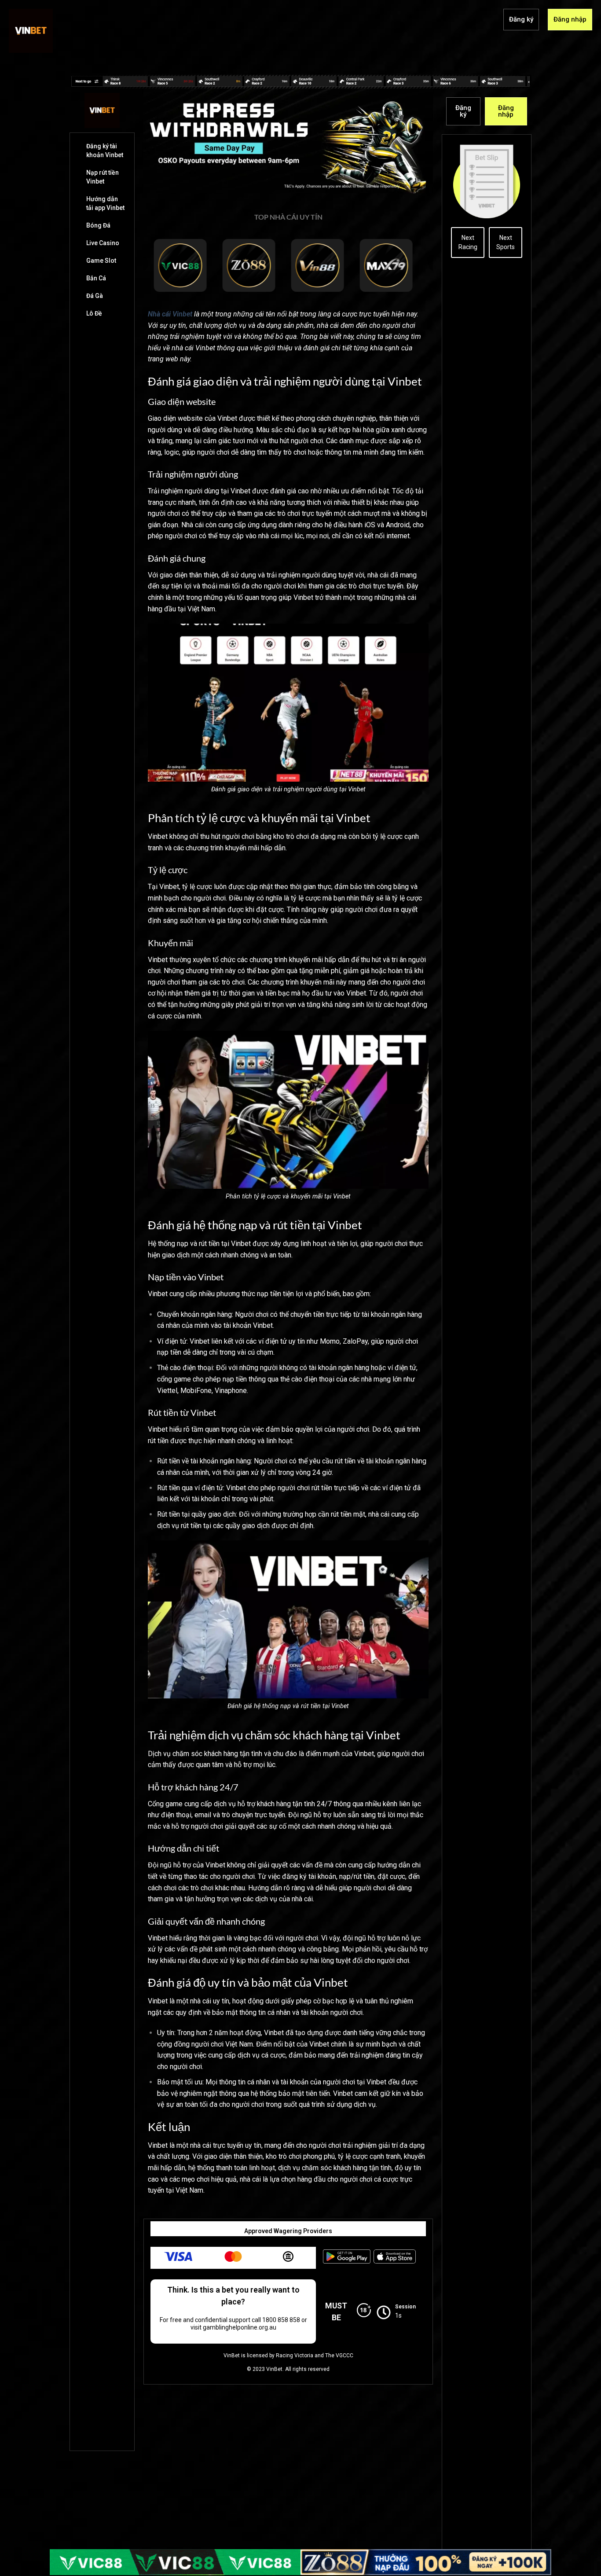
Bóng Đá (98, 225)
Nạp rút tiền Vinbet (103, 177)
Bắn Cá (96, 278)
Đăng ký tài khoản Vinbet (105, 151)
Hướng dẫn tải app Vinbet (105, 203)
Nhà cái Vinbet (170, 314)
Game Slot (101, 261)
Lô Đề (94, 313)
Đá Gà (95, 296)
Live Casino (103, 243)
